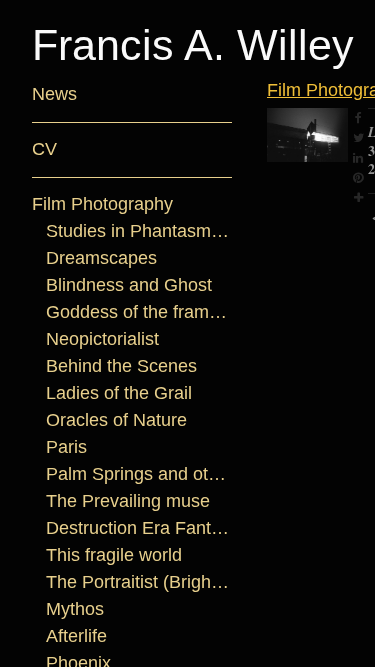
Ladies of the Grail (119, 393)
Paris (66, 447)
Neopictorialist (102, 339)
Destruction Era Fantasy (139, 528)
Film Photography (102, 204)
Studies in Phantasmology (139, 231)
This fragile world (114, 555)
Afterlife (76, 636)
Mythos (75, 609)
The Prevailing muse (128, 501)
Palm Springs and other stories (139, 474)
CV (44, 149)
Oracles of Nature (116, 420)
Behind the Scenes (121, 366)
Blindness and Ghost (129, 285)
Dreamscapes (101, 258)
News (54, 94)
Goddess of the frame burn (139, 312)
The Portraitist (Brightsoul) (139, 582)
